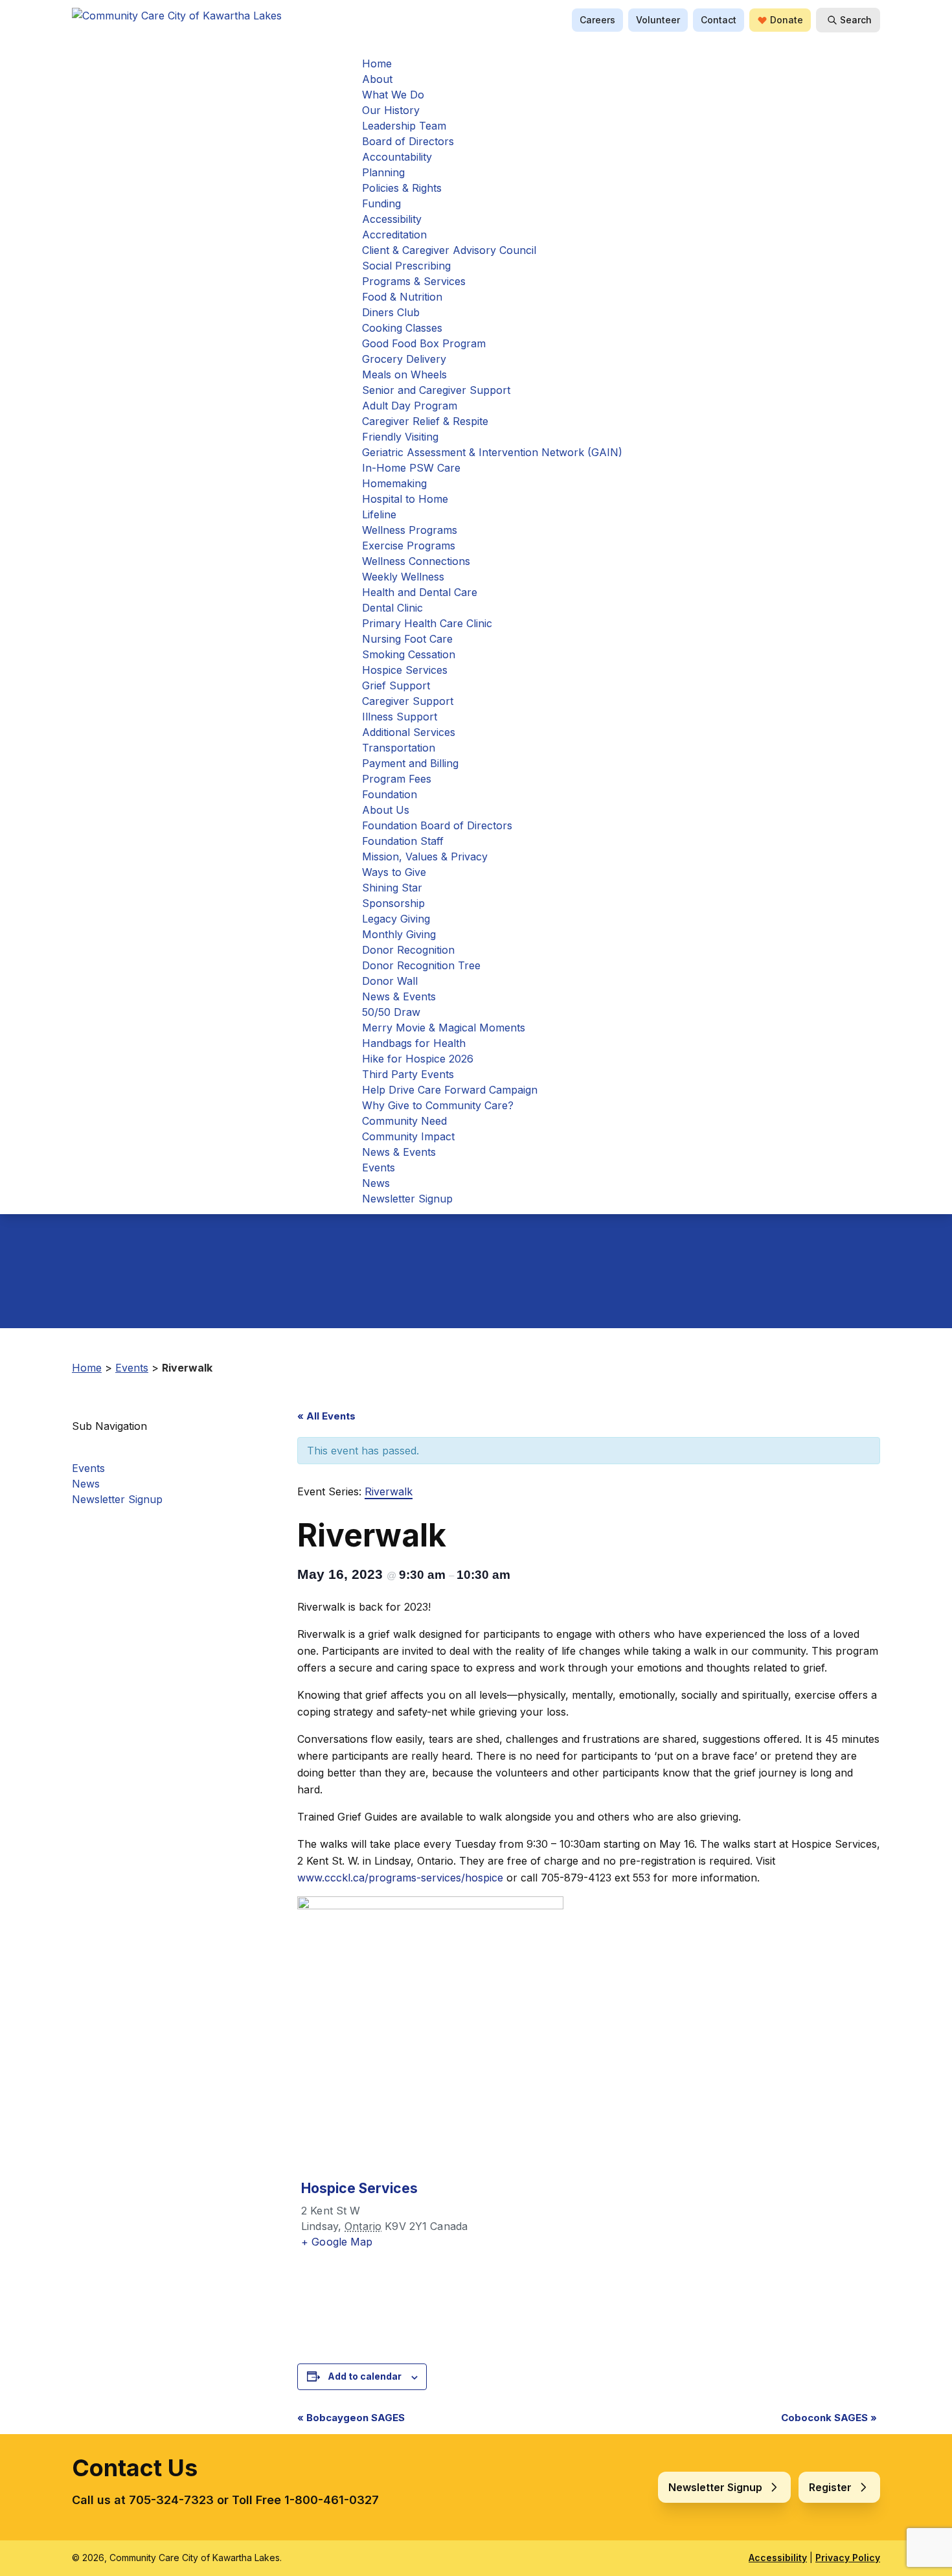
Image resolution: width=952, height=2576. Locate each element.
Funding (381, 203)
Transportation (399, 748)
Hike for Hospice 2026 (418, 1059)
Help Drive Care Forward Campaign (450, 1090)
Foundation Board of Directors (437, 825)
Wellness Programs (410, 530)
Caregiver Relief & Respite (425, 421)
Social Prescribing (406, 266)
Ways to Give (394, 872)
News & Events (399, 996)
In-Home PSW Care (411, 468)
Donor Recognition (408, 950)
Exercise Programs (409, 546)
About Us (386, 810)
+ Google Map (337, 2242)
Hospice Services (405, 670)
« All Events (326, 1416)
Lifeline (379, 514)
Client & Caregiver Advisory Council (449, 250)
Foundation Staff (403, 841)
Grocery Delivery (404, 359)
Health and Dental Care (420, 592)
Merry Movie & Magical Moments (444, 1028)
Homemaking (394, 483)
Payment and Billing (410, 763)
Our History (391, 110)
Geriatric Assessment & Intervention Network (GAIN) (492, 452)
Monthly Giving (399, 934)
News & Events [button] (399, 1152)
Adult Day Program (410, 406)
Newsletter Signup (407, 1199)
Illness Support (400, 717)
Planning (383, 172)
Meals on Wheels (404, 374)
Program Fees (397, 779)
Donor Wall (390, 981)
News (376, 1183)
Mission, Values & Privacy (425, 857)
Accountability (397, 157)
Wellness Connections (416, 561)
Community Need (404, 1121)
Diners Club (391, 312)
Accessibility (392, 219)
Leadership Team (404, 126)
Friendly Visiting (400, 437)
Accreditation (394, 235)
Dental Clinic (392, 608)
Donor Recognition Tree (421, 965)
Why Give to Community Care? (438, 1105)
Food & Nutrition (402, 297)
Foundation (390, 794)
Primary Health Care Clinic (427, 623)
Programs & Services (414, 281)
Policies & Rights (402, 188)
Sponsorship (393, 903)
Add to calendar (365, 2376)
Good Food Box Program (424, 343)
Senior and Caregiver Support (436, 390)
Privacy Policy (848, 2558)
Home (377, 63)
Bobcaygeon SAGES (351, 2418)
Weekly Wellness (403, 577)
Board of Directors (408, 141)
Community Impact (408, 1136)
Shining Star (392, 888)
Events (379, 1167)
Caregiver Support (408, 701)
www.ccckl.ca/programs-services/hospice (400, 1878)
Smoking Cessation (409, 654)
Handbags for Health (414, 1043)
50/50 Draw (391, 1012)
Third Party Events (408, 1074)
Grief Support (396, 685)
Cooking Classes (402, 328)
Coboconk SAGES (829, 2418)
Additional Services (409, 732)
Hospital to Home (405, 499)
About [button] (377, 79)
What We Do (393, 95)
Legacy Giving (396, 919)
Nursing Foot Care (407, 639)
